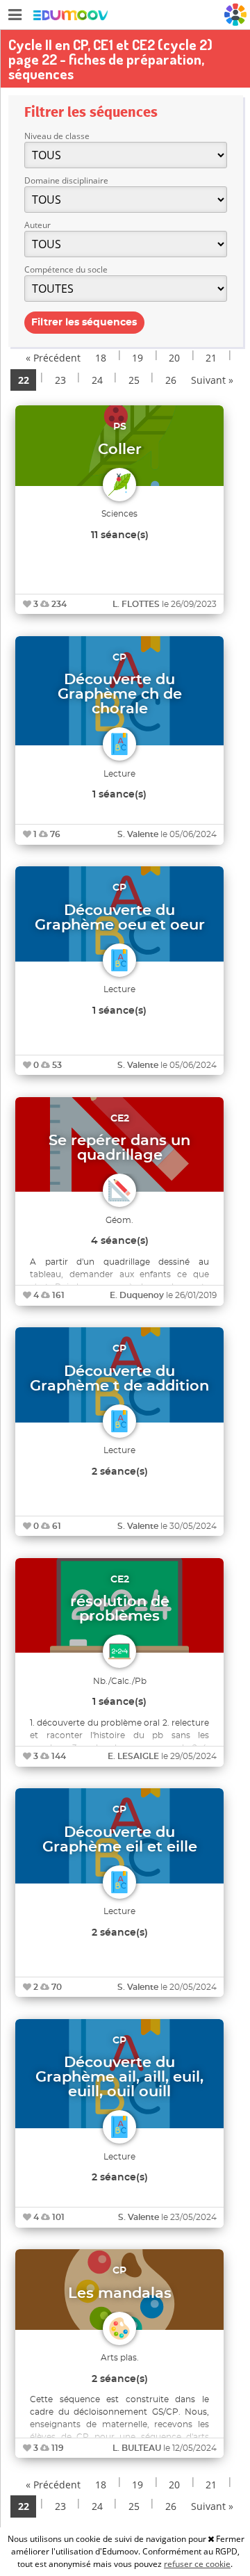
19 (137, 358)
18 (101, 358)
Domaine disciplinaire (66, 180)
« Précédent (53, 358)
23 (60, 380)
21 (211, 358)
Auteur (37, 225)
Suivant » (212, 380)
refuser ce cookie (197, 2564)
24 (97, 380)
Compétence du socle (66, 269)
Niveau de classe (57, 136)
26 (171, 380)
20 (174, 358)
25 (134, 380)
